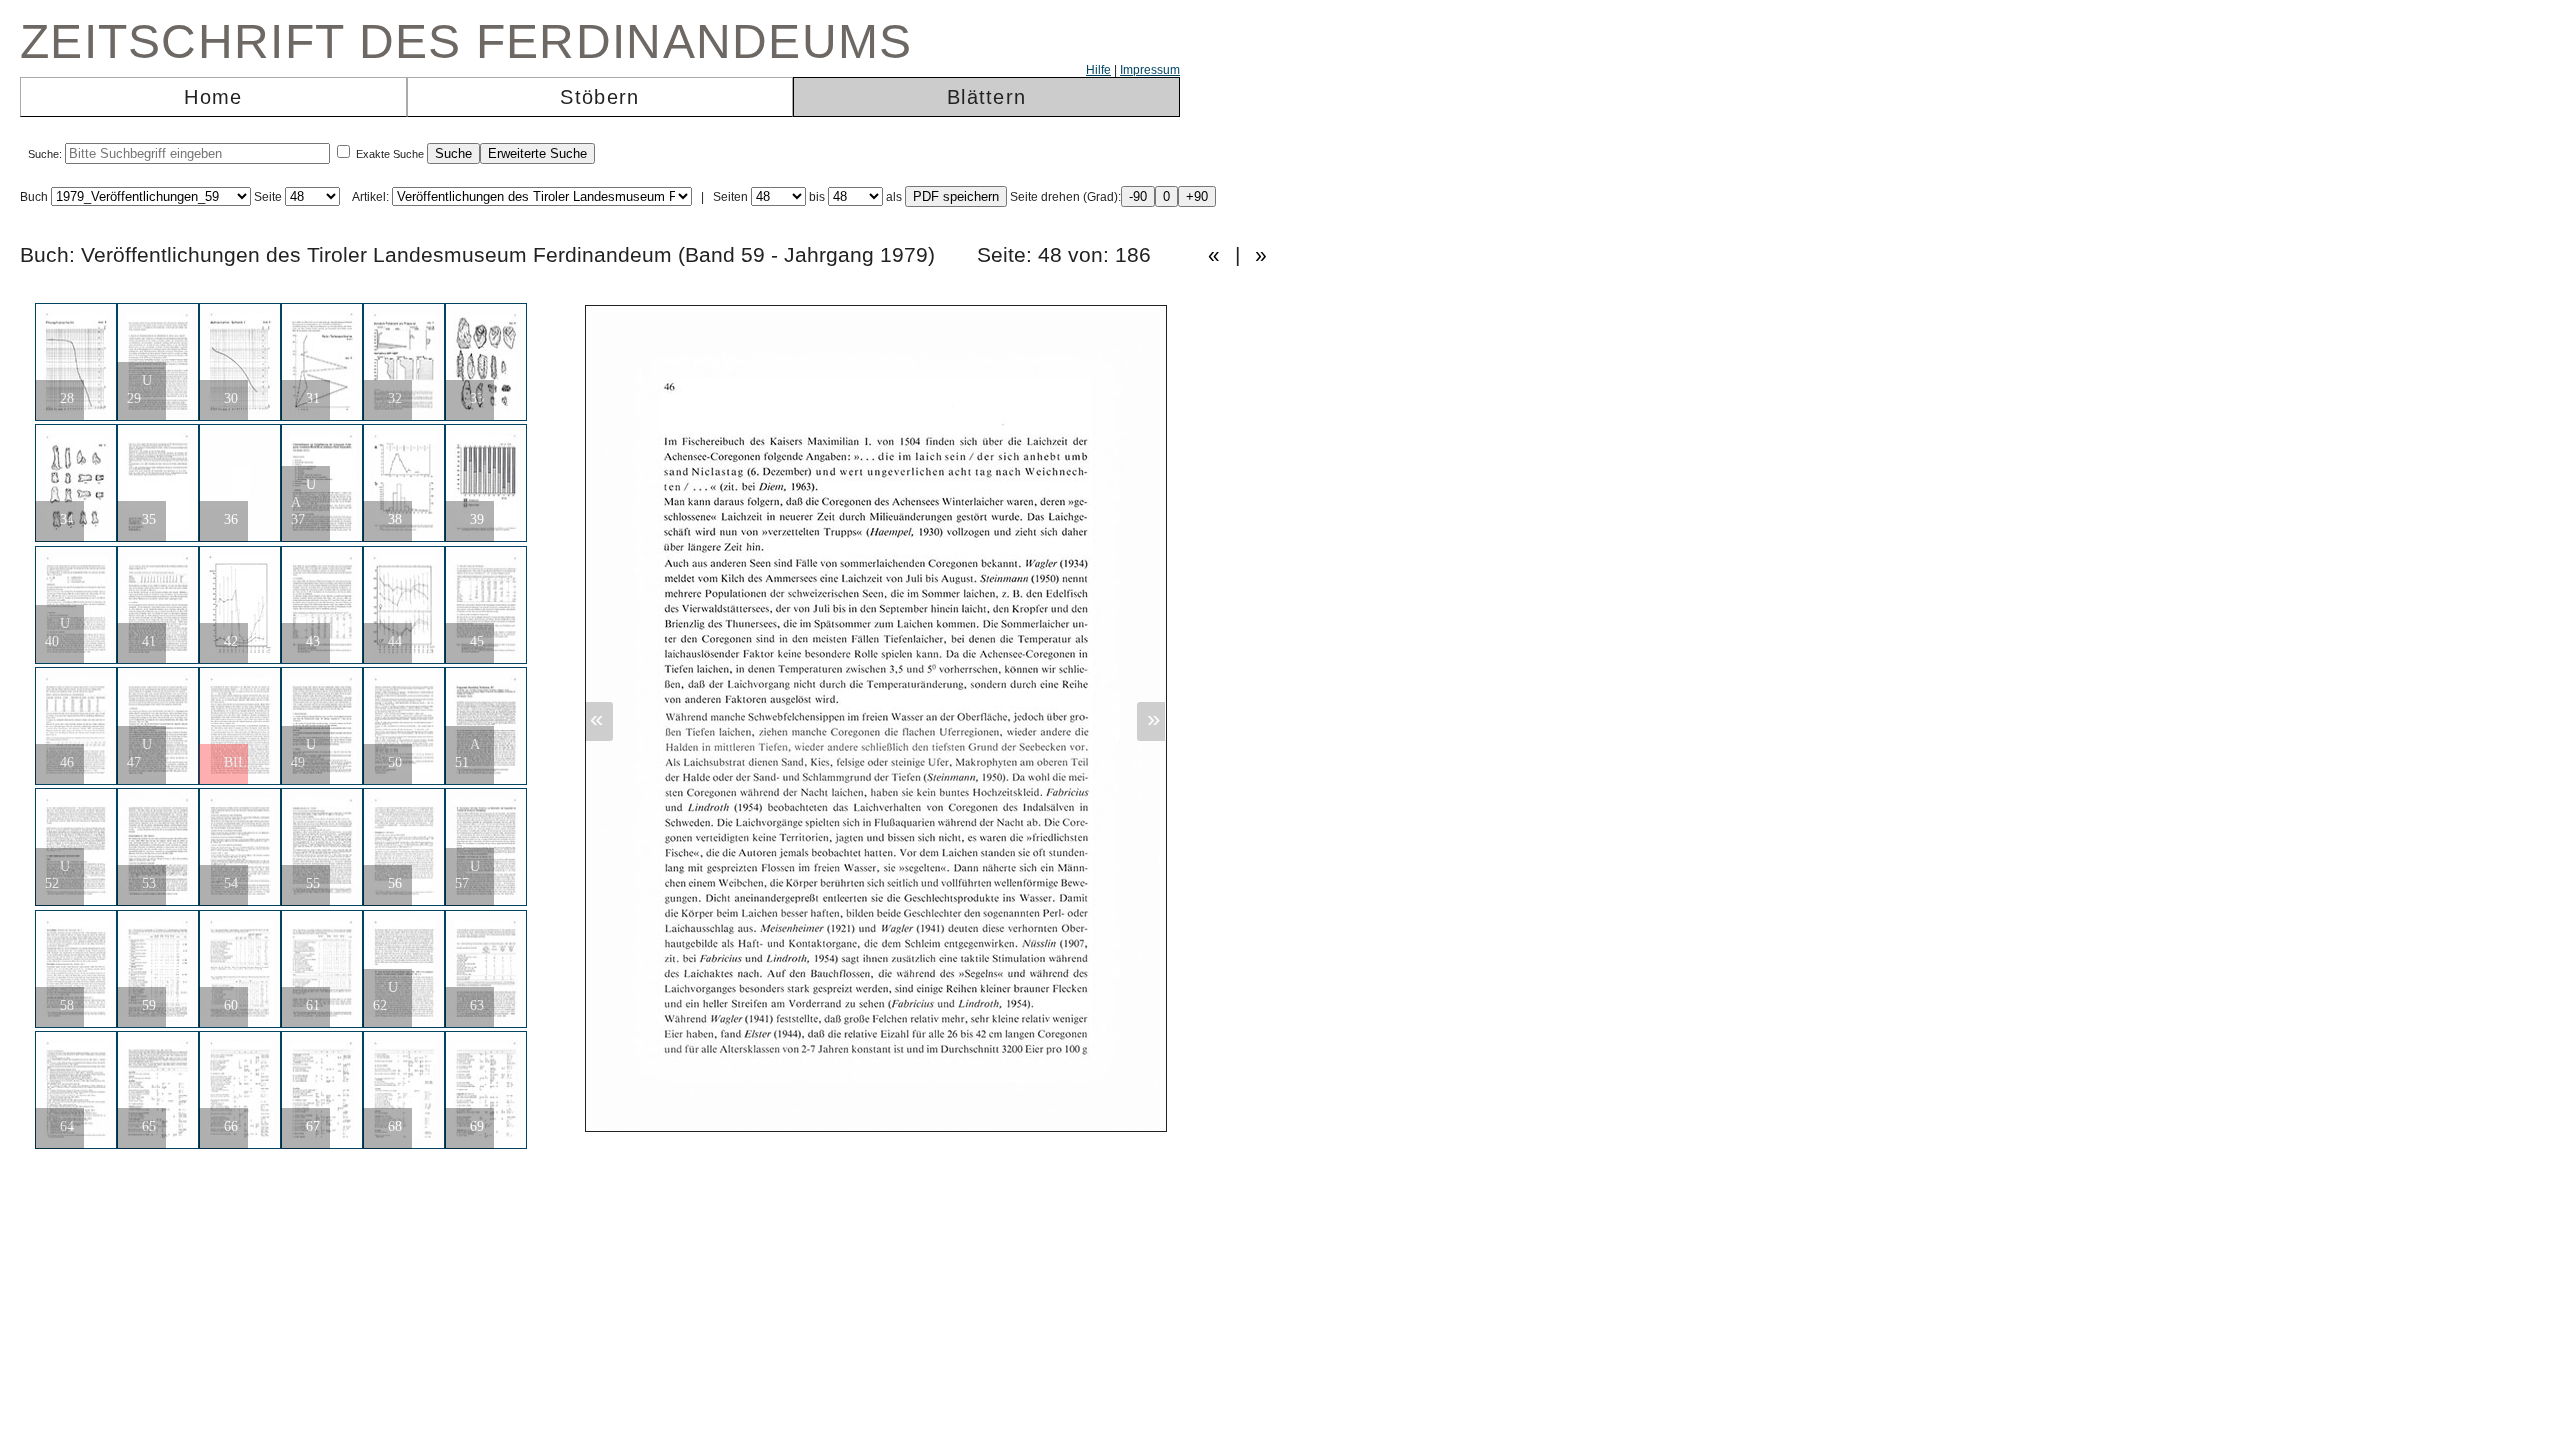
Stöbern (599, 97)
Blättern (986, 97)
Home (213, 97)
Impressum (1150, 70)
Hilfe (1098, 70)
